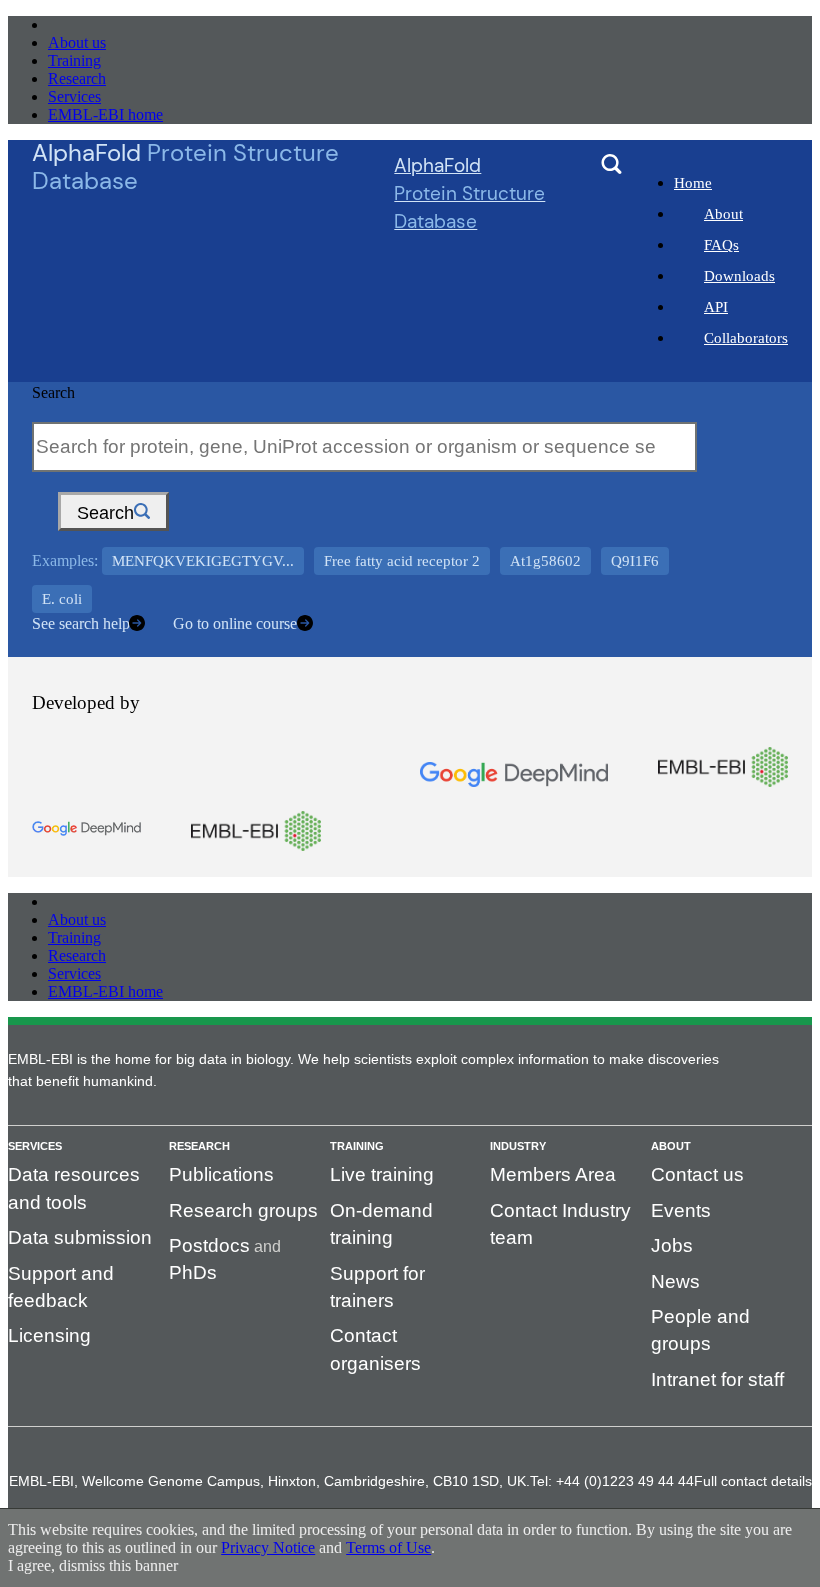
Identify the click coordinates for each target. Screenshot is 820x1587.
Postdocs (209, 1245)
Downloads (739, 276)
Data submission (80, 1237)
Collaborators (746, 338)
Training (74, 60)
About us (77, 42)
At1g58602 (545, 561)
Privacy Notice (268, 1547)
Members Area (553, 1174)
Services (74, 96)
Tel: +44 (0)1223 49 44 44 (612, 1481)
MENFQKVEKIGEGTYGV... (203, 561)
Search (53, 392)
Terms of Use (388, 1547)
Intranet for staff (717, 1379)
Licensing (49, 1335)
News (675, 1281)
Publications (221, 1174)
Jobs (672, 1245)
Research (77, 78)
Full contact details (753, 1481)
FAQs (721, 245)
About (723, 214)
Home (693, 183)
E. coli (62, 599)
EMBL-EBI (86, 24)
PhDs (193, 1272)
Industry (518, 1146)
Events (681, 1210)
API (716, 307)
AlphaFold (469, 193)
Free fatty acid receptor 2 (402, 561)
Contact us (697, 1174)
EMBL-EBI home (105, 114)
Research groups (243, 1210)
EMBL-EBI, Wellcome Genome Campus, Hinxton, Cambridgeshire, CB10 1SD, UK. (269, 1481)
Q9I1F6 (635, 561)
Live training (382, 1174)
